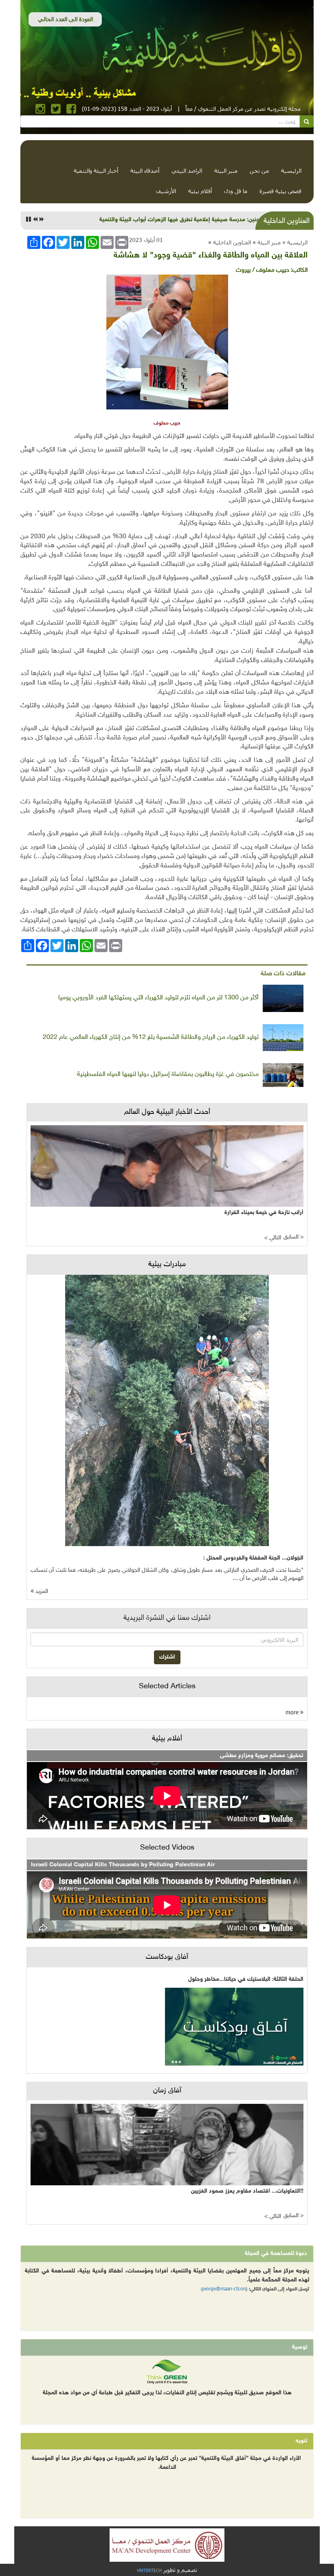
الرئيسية (291, 170)
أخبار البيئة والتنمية (96, 170)
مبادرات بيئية (167, 1265)
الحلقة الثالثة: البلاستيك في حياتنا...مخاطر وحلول (246, 1979)
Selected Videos (167, 1848)
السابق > (293, 1237)
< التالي (273, 1238)
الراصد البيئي (187, 170)
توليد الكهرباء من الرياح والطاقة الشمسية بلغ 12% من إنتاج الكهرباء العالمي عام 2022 (151, 1037)
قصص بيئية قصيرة (280, 191)
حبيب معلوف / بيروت (263, 270)
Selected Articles (167, 1687)
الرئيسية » (295, 242)
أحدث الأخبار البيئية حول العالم (167, 1112)
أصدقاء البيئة (145, 170)
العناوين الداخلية (232, 242)
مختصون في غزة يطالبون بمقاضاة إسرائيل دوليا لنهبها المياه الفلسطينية (168, 1075)
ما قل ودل (236, 191)
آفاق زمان (167, 2091)
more (293, 1712)
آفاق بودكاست (167, 1957)
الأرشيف (166, 191)
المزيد (41, 1592)
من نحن (259, 170)
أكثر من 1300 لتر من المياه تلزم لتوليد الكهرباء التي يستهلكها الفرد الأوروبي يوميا (158, 998)
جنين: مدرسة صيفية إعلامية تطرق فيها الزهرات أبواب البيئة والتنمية (179, 220)
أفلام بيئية (200, 191)
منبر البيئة (226, 170)
